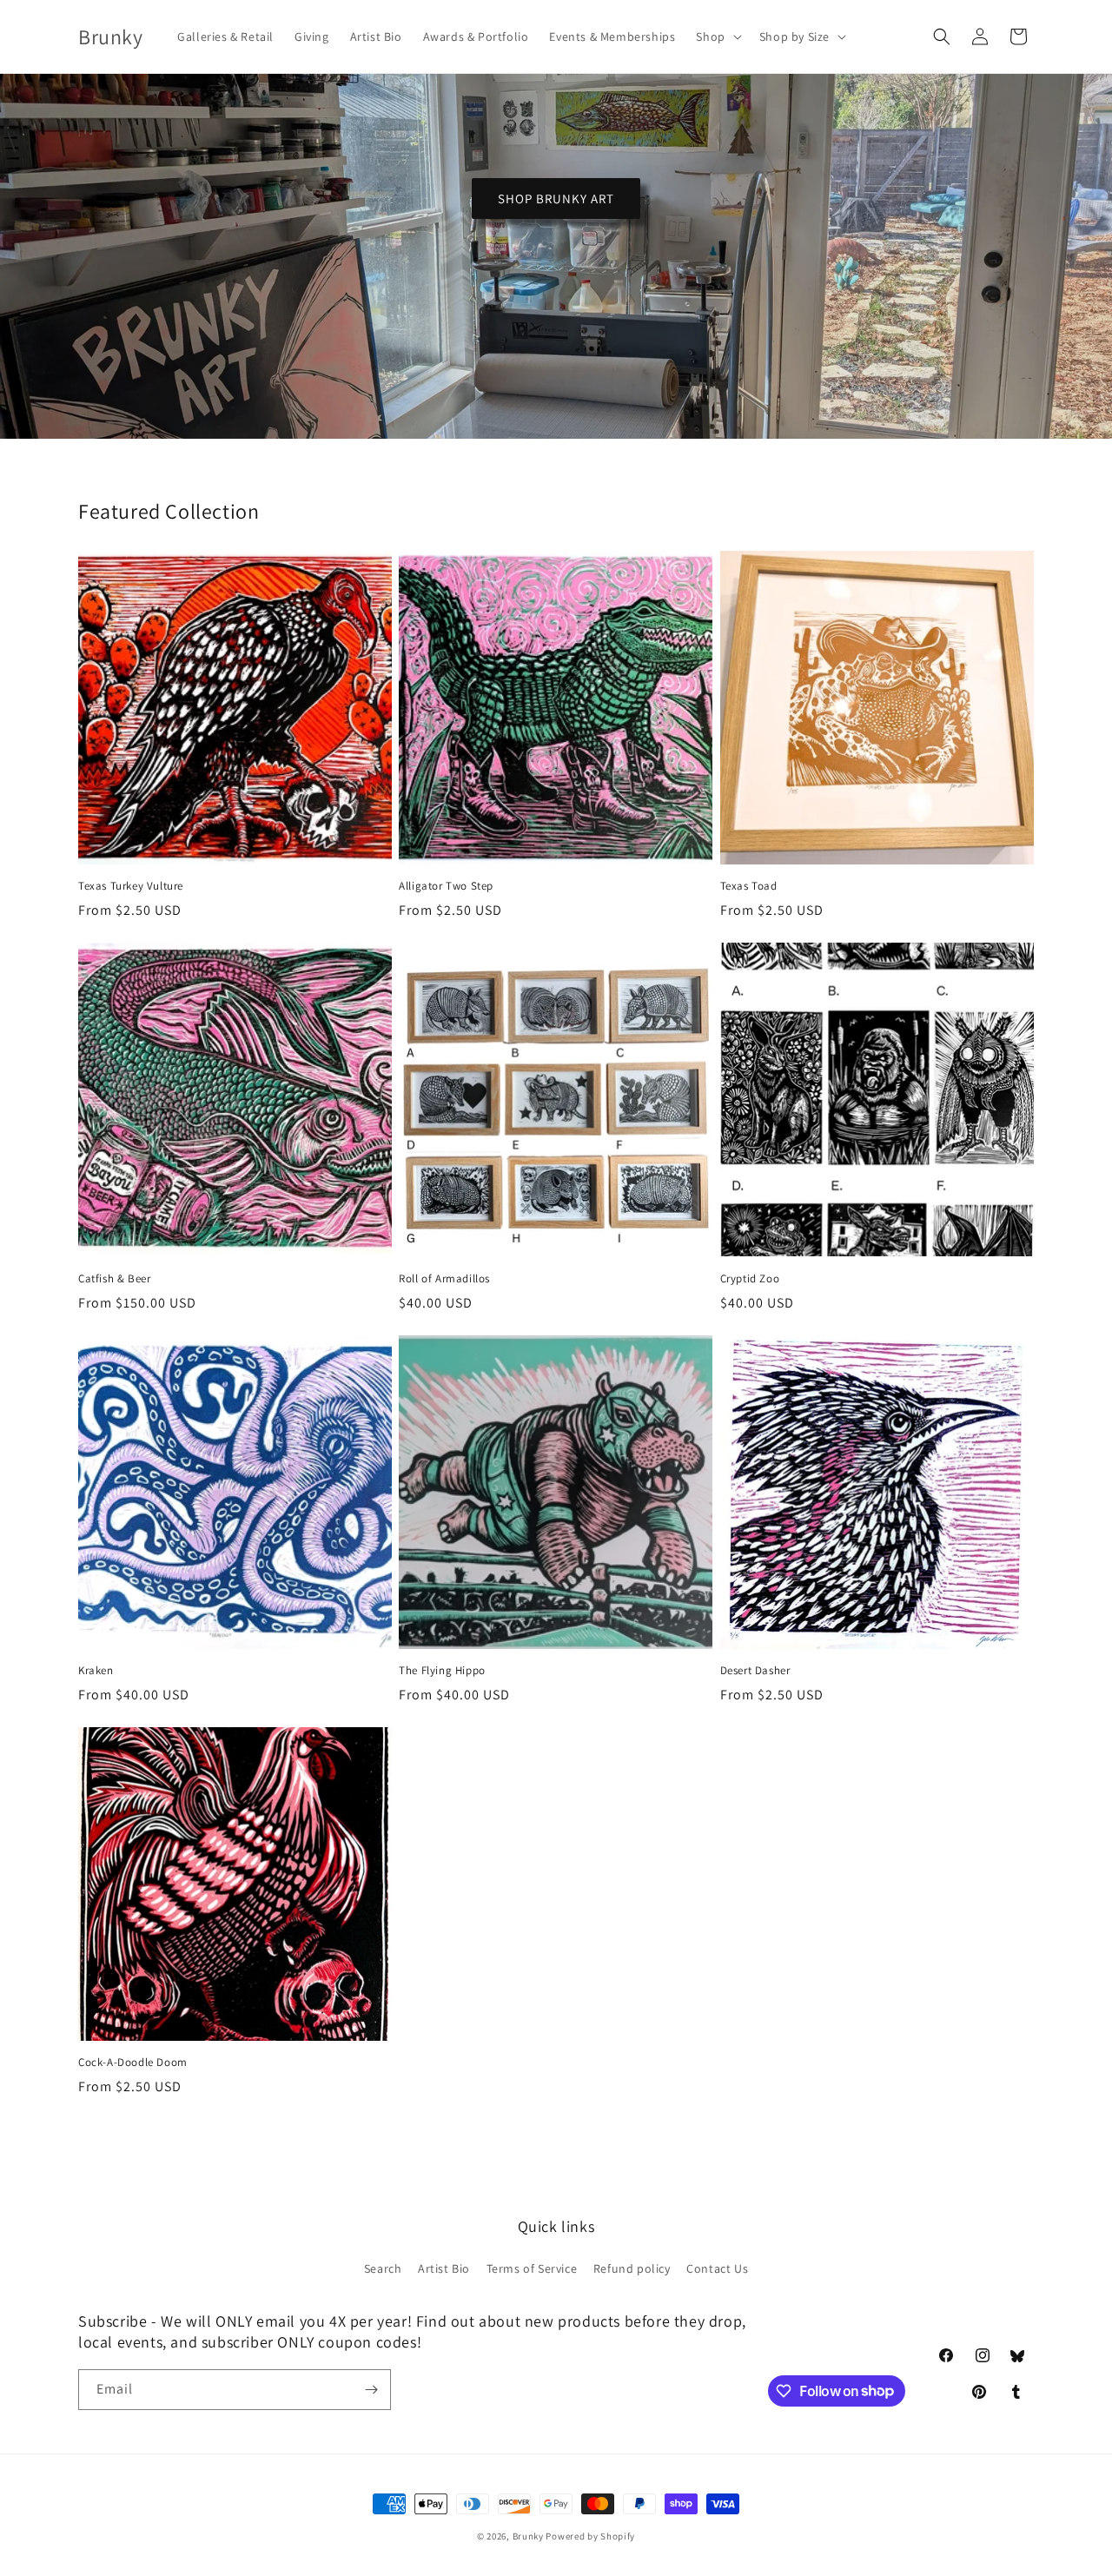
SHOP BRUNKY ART (556, 199)
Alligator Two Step (446, 886)
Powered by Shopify (590, 2536)
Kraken (96, 1671)
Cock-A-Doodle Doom (133, 2063)
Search (383, 2269)
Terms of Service (532, 2269)
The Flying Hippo (442, 1671)
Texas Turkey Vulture (131, 886)
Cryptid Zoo (750, 1279)
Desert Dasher (755, 1671)
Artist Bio (444, 2269)
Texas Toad (749, 886)
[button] (717, 36)
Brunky (528, 2536)
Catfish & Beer (114, 1279)
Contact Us (717, 2269)
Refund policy (632, 2269)
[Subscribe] (371, 2390)
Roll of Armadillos (444, 1279)
